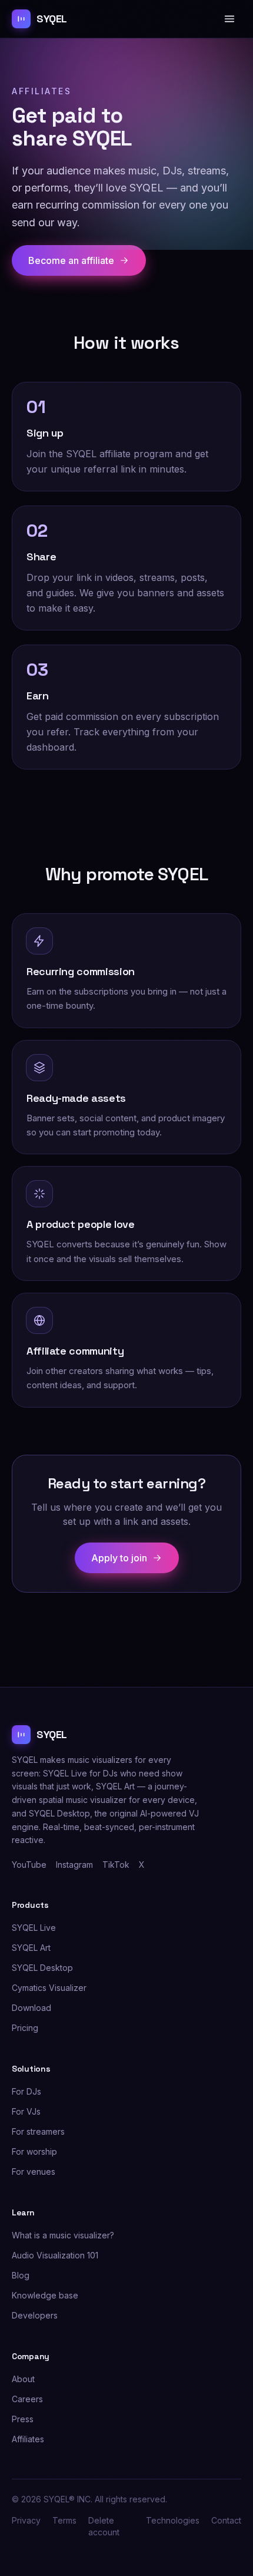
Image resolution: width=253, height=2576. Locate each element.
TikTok (116, 1865)
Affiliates (28, 2439)
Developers (35, 2315)
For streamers (38, 2131)
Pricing (25, 2028)
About (23, 2379)
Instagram (74, 1865)
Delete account (104, 2526)
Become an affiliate (71, 260)
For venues (34, 2172)
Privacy (26, 2520)
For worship (34, 2151)
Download (31, 2008)
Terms (64, 2520)
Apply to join (119, 1558)
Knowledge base (45, 2295)
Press (23, 2419)
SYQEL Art (31, 1948)
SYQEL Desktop (42, 1968)
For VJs (26, 2111)
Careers (27, 2399)
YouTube (29, 1865)
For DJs (26, 2091)
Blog (21, 2275)
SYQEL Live (34, 1928)
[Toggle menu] (229, 19)
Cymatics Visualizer (49, 1988)
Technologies (173, 2520)
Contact (226, 2520)
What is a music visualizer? (63, 2235)
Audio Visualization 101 (55, 2255)
